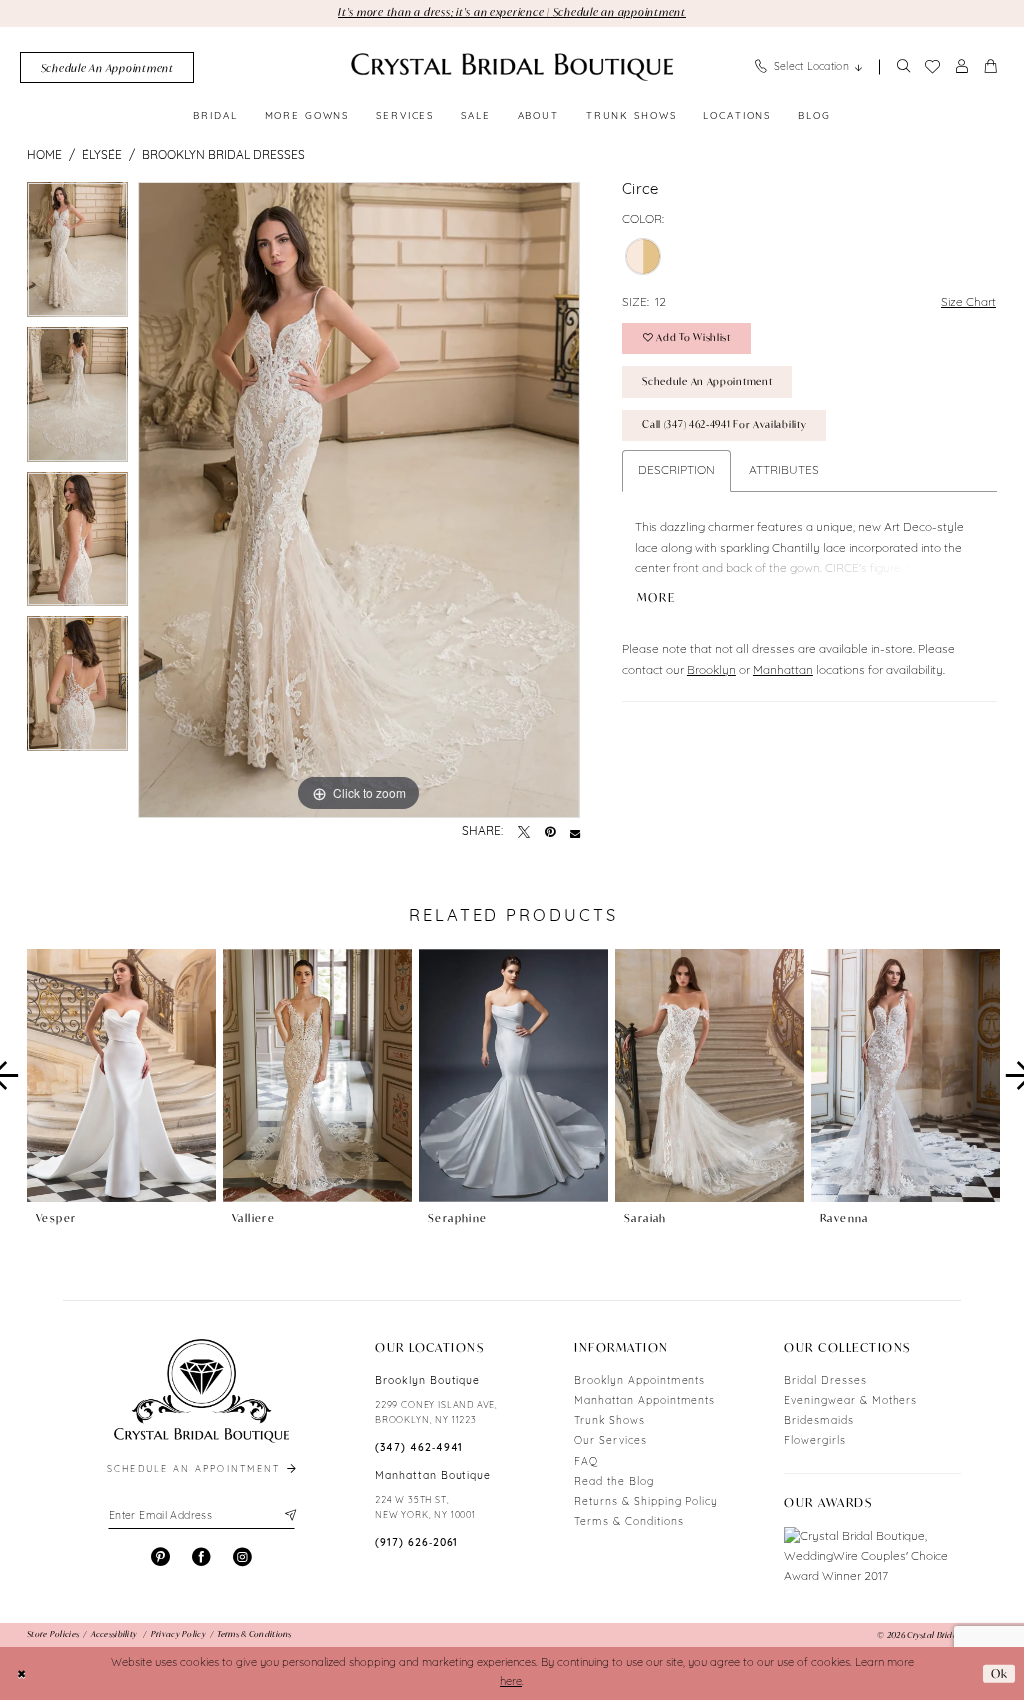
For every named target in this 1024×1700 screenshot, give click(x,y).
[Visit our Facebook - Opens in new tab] (201, 1557)
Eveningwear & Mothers (850, 1401)
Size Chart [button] (968, 303)
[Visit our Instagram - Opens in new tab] (242, 1557)
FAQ (586, 1462)
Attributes (784, 471)
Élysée (102, 156)
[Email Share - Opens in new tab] (575, 833)
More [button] (656, 598)
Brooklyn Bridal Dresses (223, 156)
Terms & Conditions (628, 1522)
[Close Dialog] (22, 1673)
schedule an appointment (196, 1469)
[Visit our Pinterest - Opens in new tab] (160, 1557)
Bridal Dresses (825, 1381)
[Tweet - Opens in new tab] (524, 833)
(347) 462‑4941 (419, 1448)
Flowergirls (815, 1441)
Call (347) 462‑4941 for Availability (724, 424)
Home (44, 156)
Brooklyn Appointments (639, 1381)
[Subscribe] (288, 1516)
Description (676, 471)
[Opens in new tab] (872, 1557)
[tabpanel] (77, 254)
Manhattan (783, 671)
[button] (962, 67)
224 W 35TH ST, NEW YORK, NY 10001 (425, 1508)
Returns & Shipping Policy (646, 1502)
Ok (999, 1673)
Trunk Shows (609, 1421)
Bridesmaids (819, 1421)
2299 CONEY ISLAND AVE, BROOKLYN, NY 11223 (436, 1413)
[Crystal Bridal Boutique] (512, 67)
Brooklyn (711, 671)
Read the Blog (613, 1482)
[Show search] (903, 67)
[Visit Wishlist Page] (932, 67)
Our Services (610, 1441)
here (511, 1682)
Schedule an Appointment (707, 381)
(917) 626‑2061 (416, 1543)
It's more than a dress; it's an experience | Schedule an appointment (512, 12)
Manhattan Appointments (644, 1401)
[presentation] (121, 1076)
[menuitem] (107, 67)
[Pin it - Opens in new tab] (550, 833)
